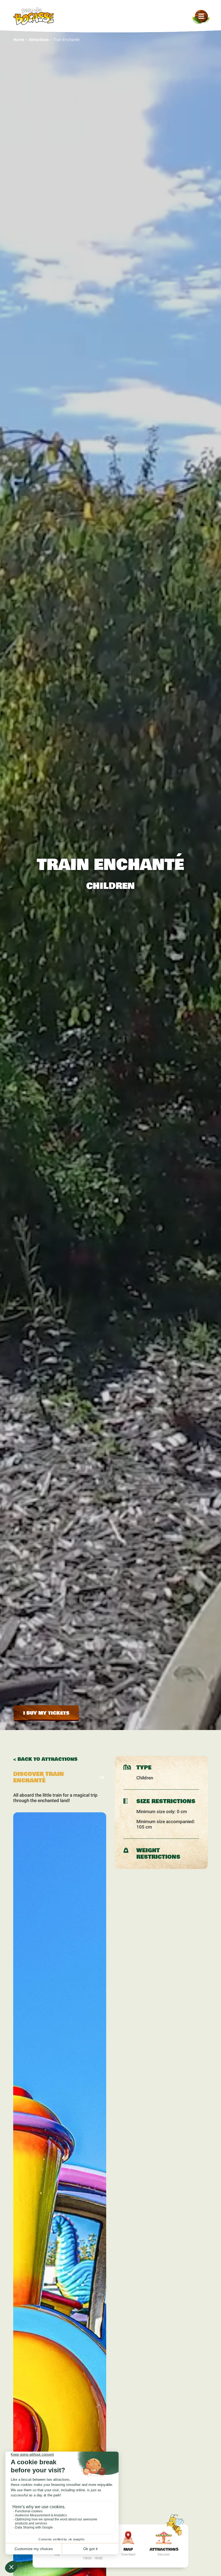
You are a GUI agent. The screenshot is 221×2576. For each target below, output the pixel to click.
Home (19, 40)
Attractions (39, 40)
